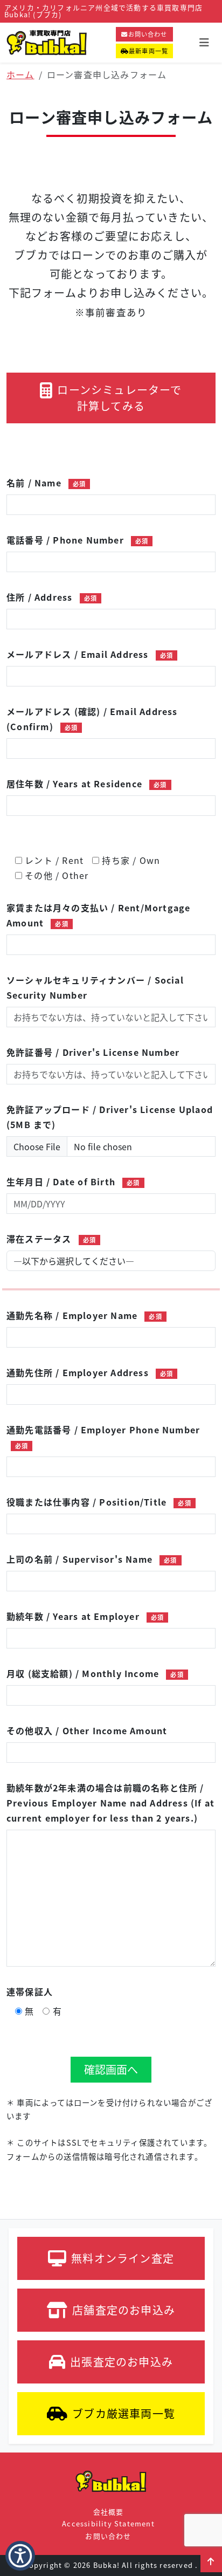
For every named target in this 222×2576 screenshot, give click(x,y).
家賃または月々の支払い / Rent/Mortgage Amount (98, 915)
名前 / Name (46, 483)
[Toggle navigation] (204, 42)
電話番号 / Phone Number (77, 540)
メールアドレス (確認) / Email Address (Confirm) (92, 719)
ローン (119, 398)
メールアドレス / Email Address (90, 654)
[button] (211, 2561)
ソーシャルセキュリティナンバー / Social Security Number (95, 987)
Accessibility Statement (108, 2523)
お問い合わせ (148, 34)
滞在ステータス (51, 1239)
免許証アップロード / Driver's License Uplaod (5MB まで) (110, 1117)
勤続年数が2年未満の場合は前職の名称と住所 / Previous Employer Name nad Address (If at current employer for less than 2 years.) (110, 1803)
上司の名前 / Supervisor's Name (92, 1559)
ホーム (20, 74)
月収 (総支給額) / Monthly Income (95, 1673)
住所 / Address (52, 597)
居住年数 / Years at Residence (87, 784)
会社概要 (109, 2512)
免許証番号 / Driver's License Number (93, 1052)
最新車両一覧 (148, 51)
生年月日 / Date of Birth (73, 1181)
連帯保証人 (30, 1991)
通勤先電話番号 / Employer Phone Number (103, 1437)
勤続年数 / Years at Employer (85, 1616)
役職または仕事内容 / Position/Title (99, 1502)
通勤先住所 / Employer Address (90, 1372)
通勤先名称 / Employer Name (84, 1315)
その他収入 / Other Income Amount (87, 1730)
